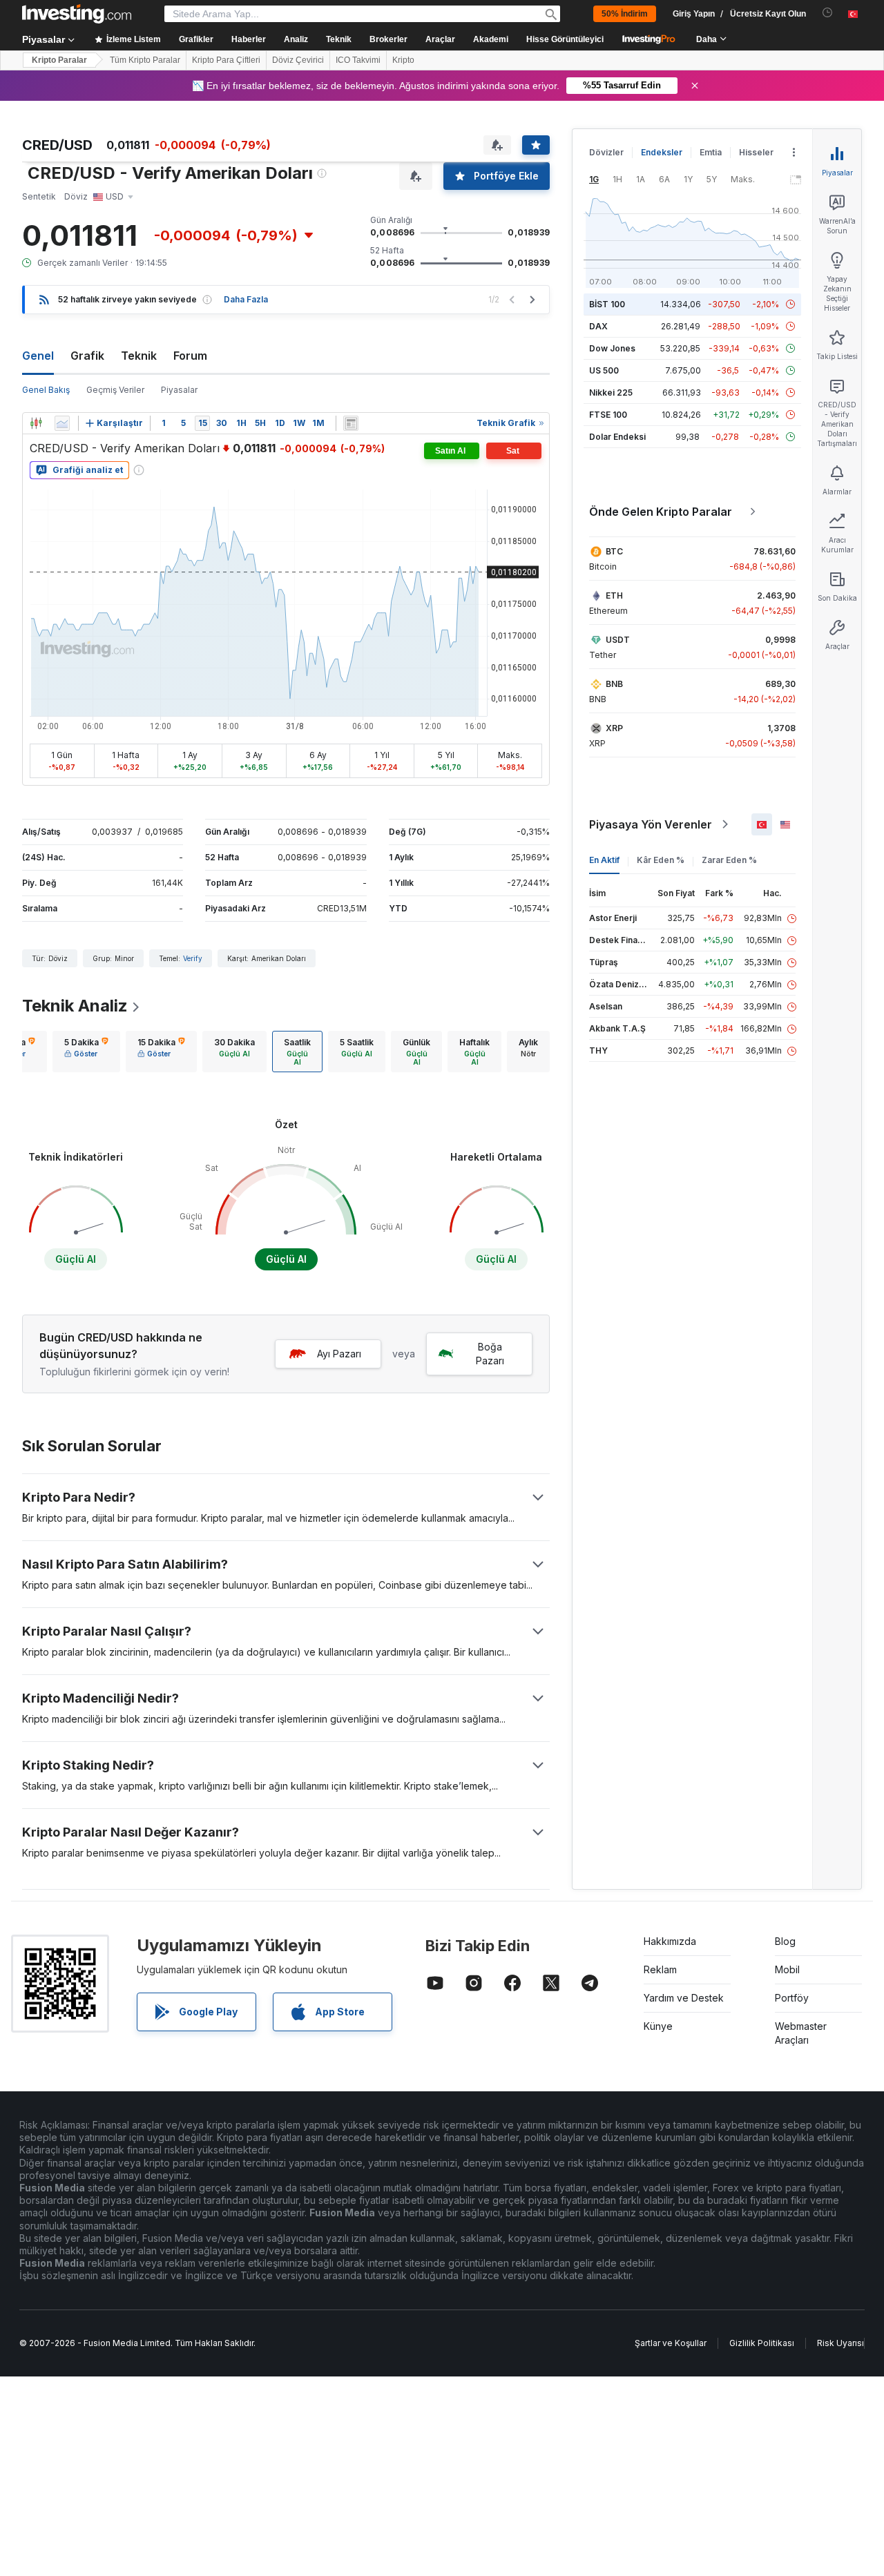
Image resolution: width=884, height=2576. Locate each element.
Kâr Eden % (661, 860)
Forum (190, 356)
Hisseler (756, 152)
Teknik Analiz (75, 1006)
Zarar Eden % (729, 860)
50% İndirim (625, 14)
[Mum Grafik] (36, 423)
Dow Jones (612, 348)
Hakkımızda (670, 1941)
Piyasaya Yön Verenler (651, 824)
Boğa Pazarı (490, 1354)
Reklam (660, 1969)
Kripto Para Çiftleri (226, 60)
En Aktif (604, 860)
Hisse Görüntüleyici (565, 39)
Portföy (792, 1998)
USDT (618, 640)
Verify (193, 958)
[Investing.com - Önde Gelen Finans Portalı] (77, 14)
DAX (598, 326)
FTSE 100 (608, 415)
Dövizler (606, 152)
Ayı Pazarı (339, 1354)
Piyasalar (179, 390)
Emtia (711, 152)
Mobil (787, 1969)
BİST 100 (607, 304)
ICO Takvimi (358, 60)
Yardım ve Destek (684, 1998)
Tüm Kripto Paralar (145, 60)
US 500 (604, 370)
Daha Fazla (246, 299)
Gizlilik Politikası (762, 2343)
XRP (614, 728)
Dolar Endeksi (617, 437)
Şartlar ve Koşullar (671, 2343)
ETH (614, 595)
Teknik (139, 356)
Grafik (87, 356)
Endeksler (662, 152)
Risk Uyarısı (840, 2343)
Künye (658, 2026)
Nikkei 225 (611, 393)
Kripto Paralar (59, 60)
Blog (785, 1941)
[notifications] (828, 13)
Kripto (403, 60)
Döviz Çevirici (298, 60)
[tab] (86, 1052)
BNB (614, 684)
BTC (614, 551)
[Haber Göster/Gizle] (351, 423)
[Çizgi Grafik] (62, 423)
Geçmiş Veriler (115, 390)
